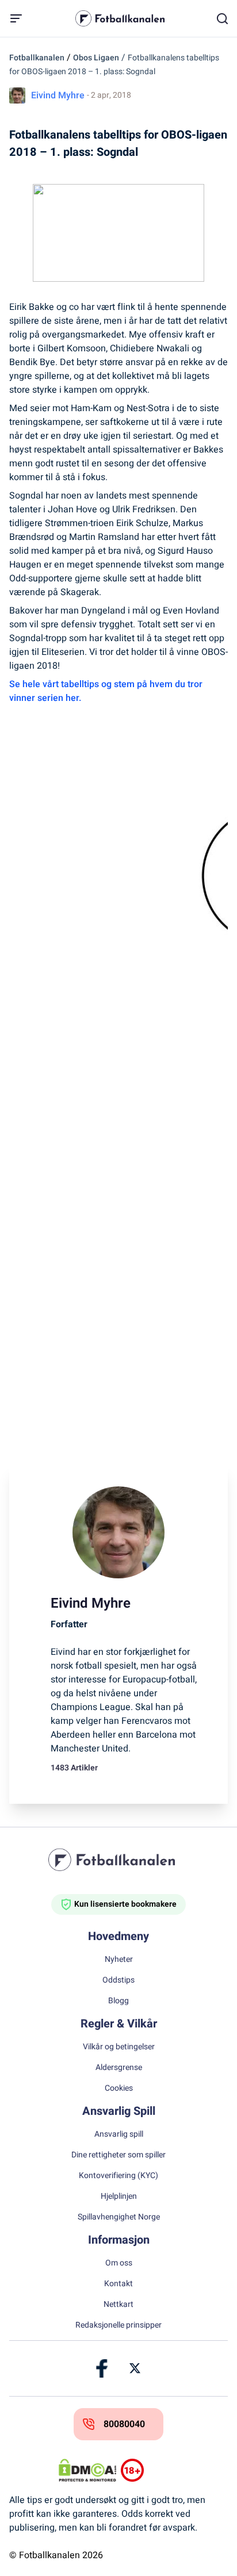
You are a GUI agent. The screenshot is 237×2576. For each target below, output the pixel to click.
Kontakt (118, 2284)
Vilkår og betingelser (119, 2047)
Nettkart (118, 2305)
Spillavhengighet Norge (119, 2217)
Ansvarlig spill (119, 2134)
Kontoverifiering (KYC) (118, 2176)
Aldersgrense (119, 2068)
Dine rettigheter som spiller (118, 2155)
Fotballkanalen (37, 58)
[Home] (118, 1860)
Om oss (119, 2263)
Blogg (118, 2001)
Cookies (119, 2088)
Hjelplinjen (119, 2196)
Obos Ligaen (96, 58)
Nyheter (119, 1960)
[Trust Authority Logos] (150, 2470)
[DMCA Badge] (87, 2470)
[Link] (102, 2368)
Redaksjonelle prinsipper (118, 2325)
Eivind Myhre (58, 95)
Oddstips (118, 1980)
